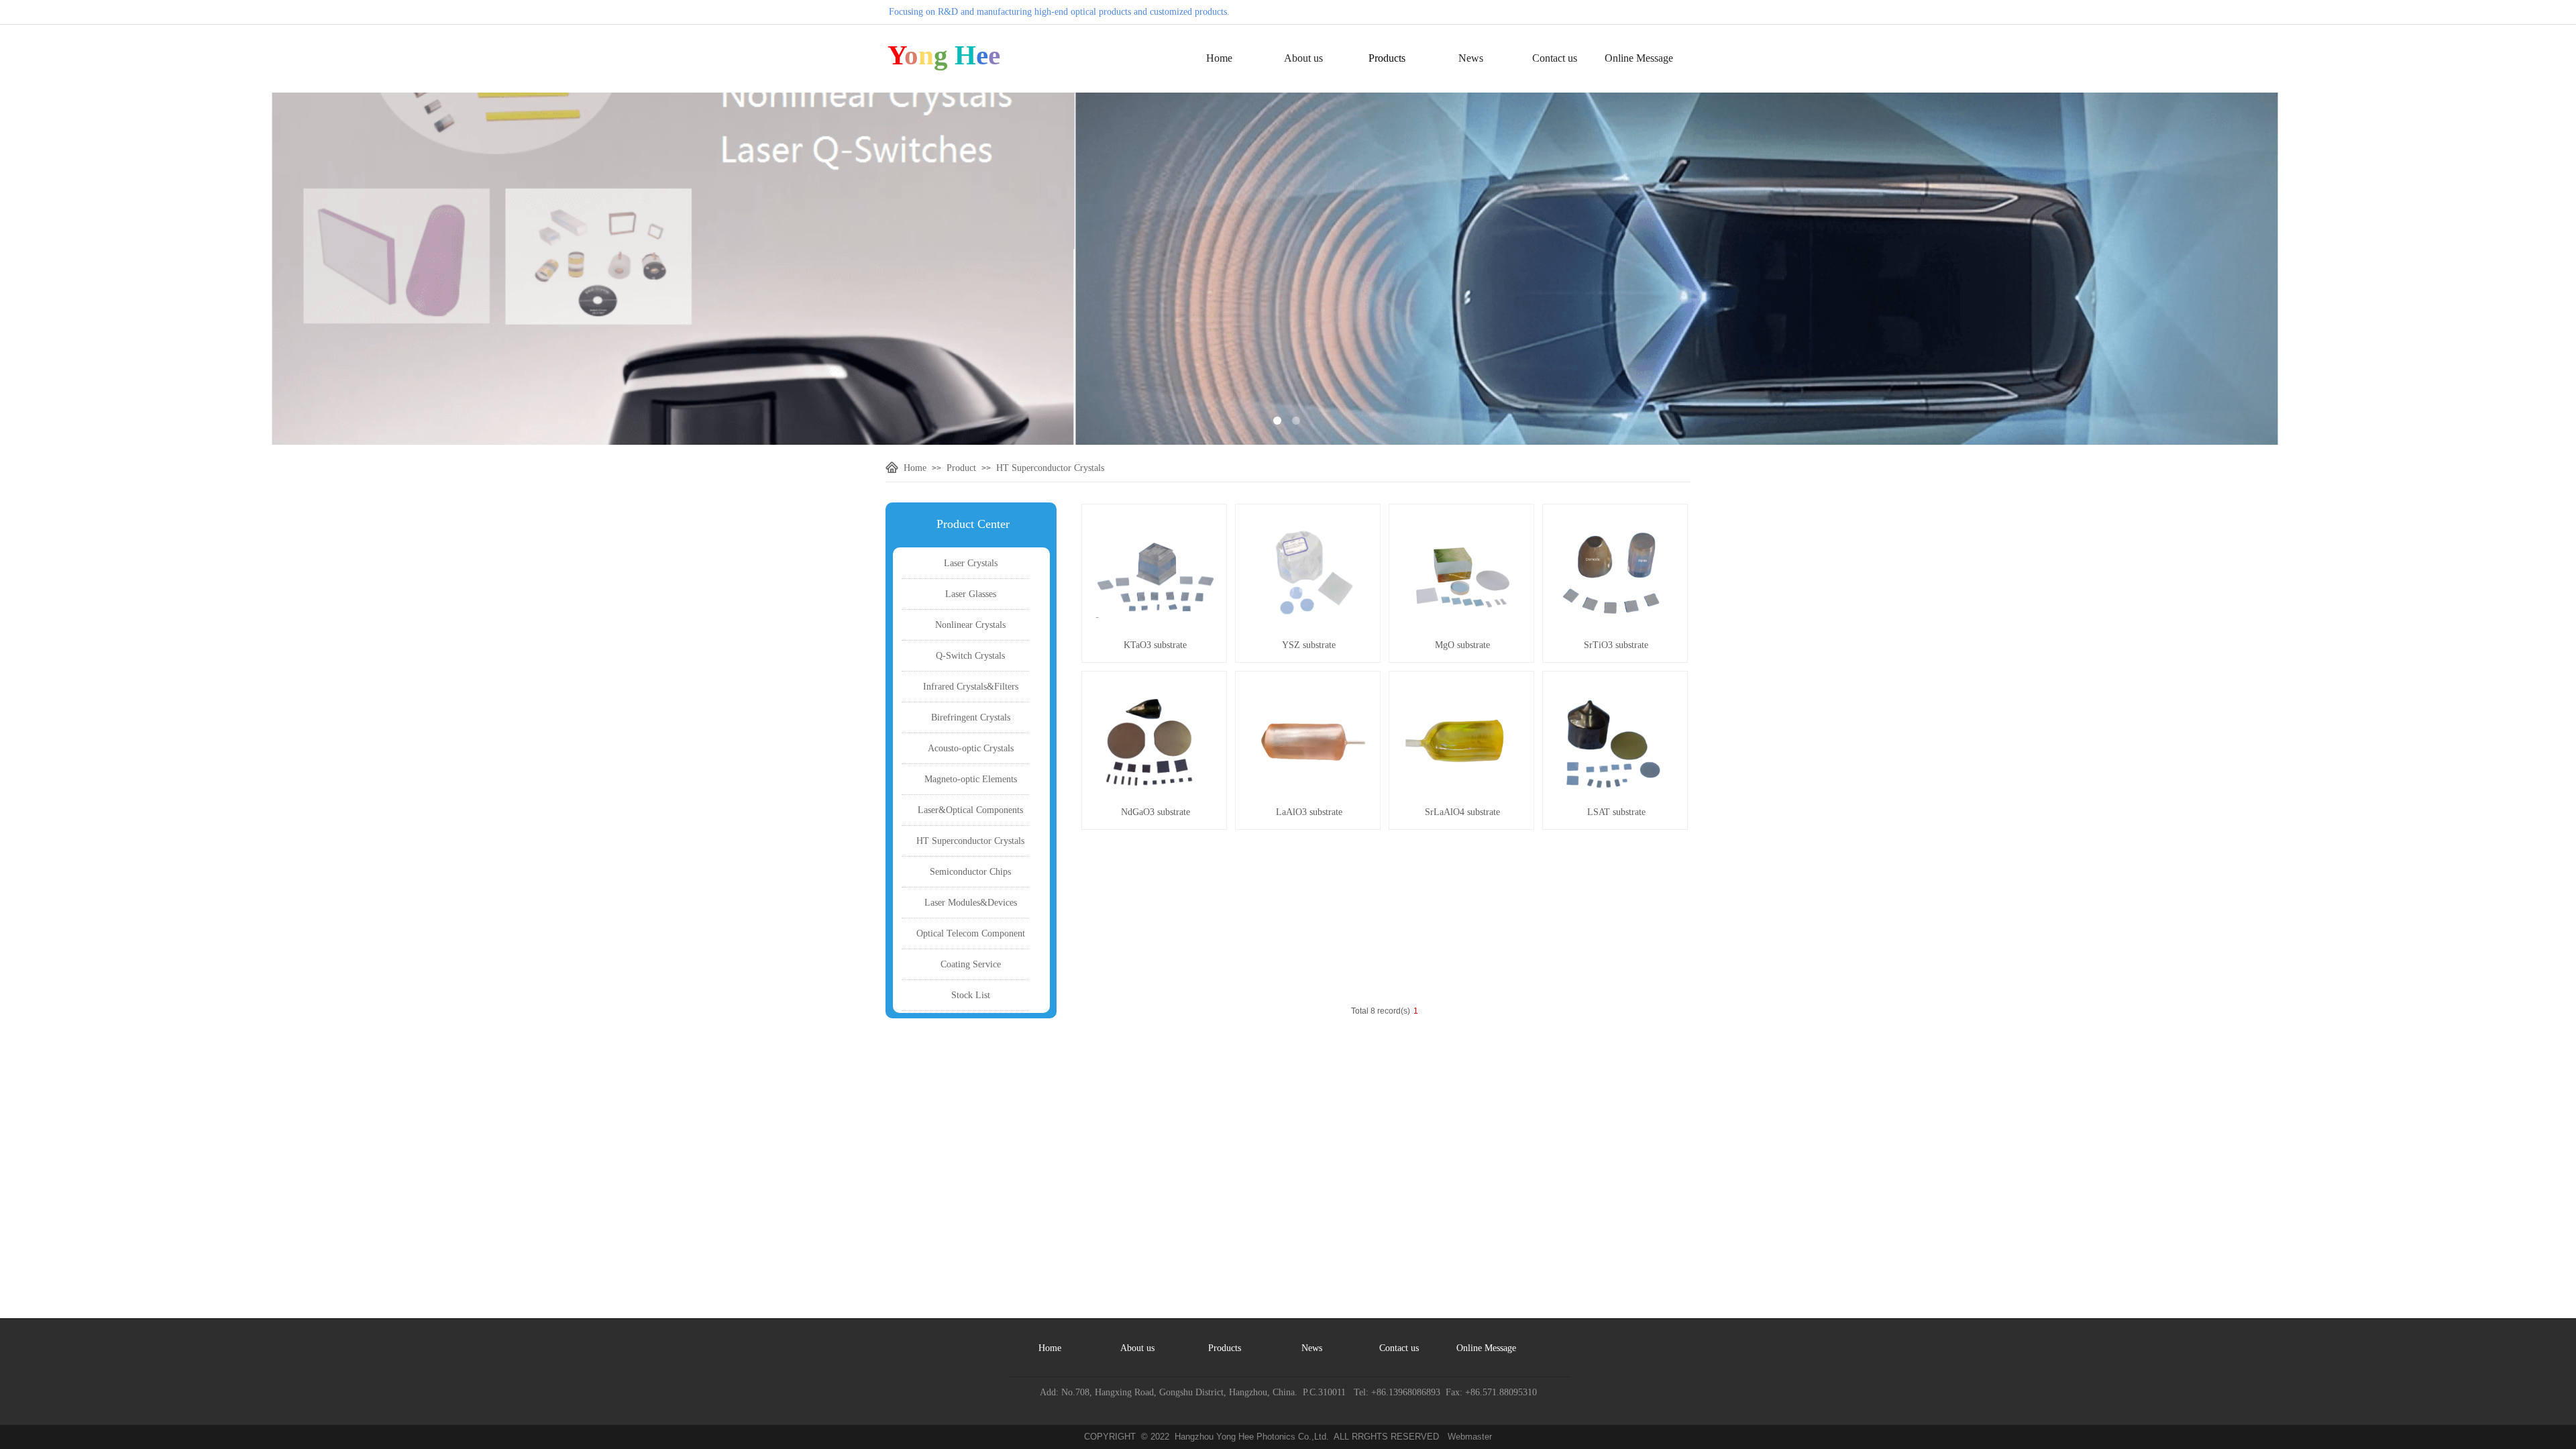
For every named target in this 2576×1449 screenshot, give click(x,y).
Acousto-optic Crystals (971, 748)
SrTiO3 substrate (1616, 645)
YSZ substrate (1309, 645)
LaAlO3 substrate (1309, 812)
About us (1303, 58)
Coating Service (971, 964)
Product (961, 468)
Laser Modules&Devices (971, 903)
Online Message (1639, 58)
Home (1219, 58)
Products (1387, 58)
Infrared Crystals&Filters (971, 687)
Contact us (1555, 58)
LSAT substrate (1616, 812)
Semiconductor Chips (970, 872)
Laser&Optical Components (970, 810)
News (1471, 58)
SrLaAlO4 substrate (1462, 812)
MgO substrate (1462, 645)
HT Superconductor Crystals (1050, 468)
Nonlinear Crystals (970, 625)
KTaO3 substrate (1155, 645)
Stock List (971, 995)
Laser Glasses (971, 594)
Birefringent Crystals (971, 717)
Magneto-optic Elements (971, 779)
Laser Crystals (971, 563)
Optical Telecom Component (971, 933)
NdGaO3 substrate (1156, 812)
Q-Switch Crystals (970, 656)
